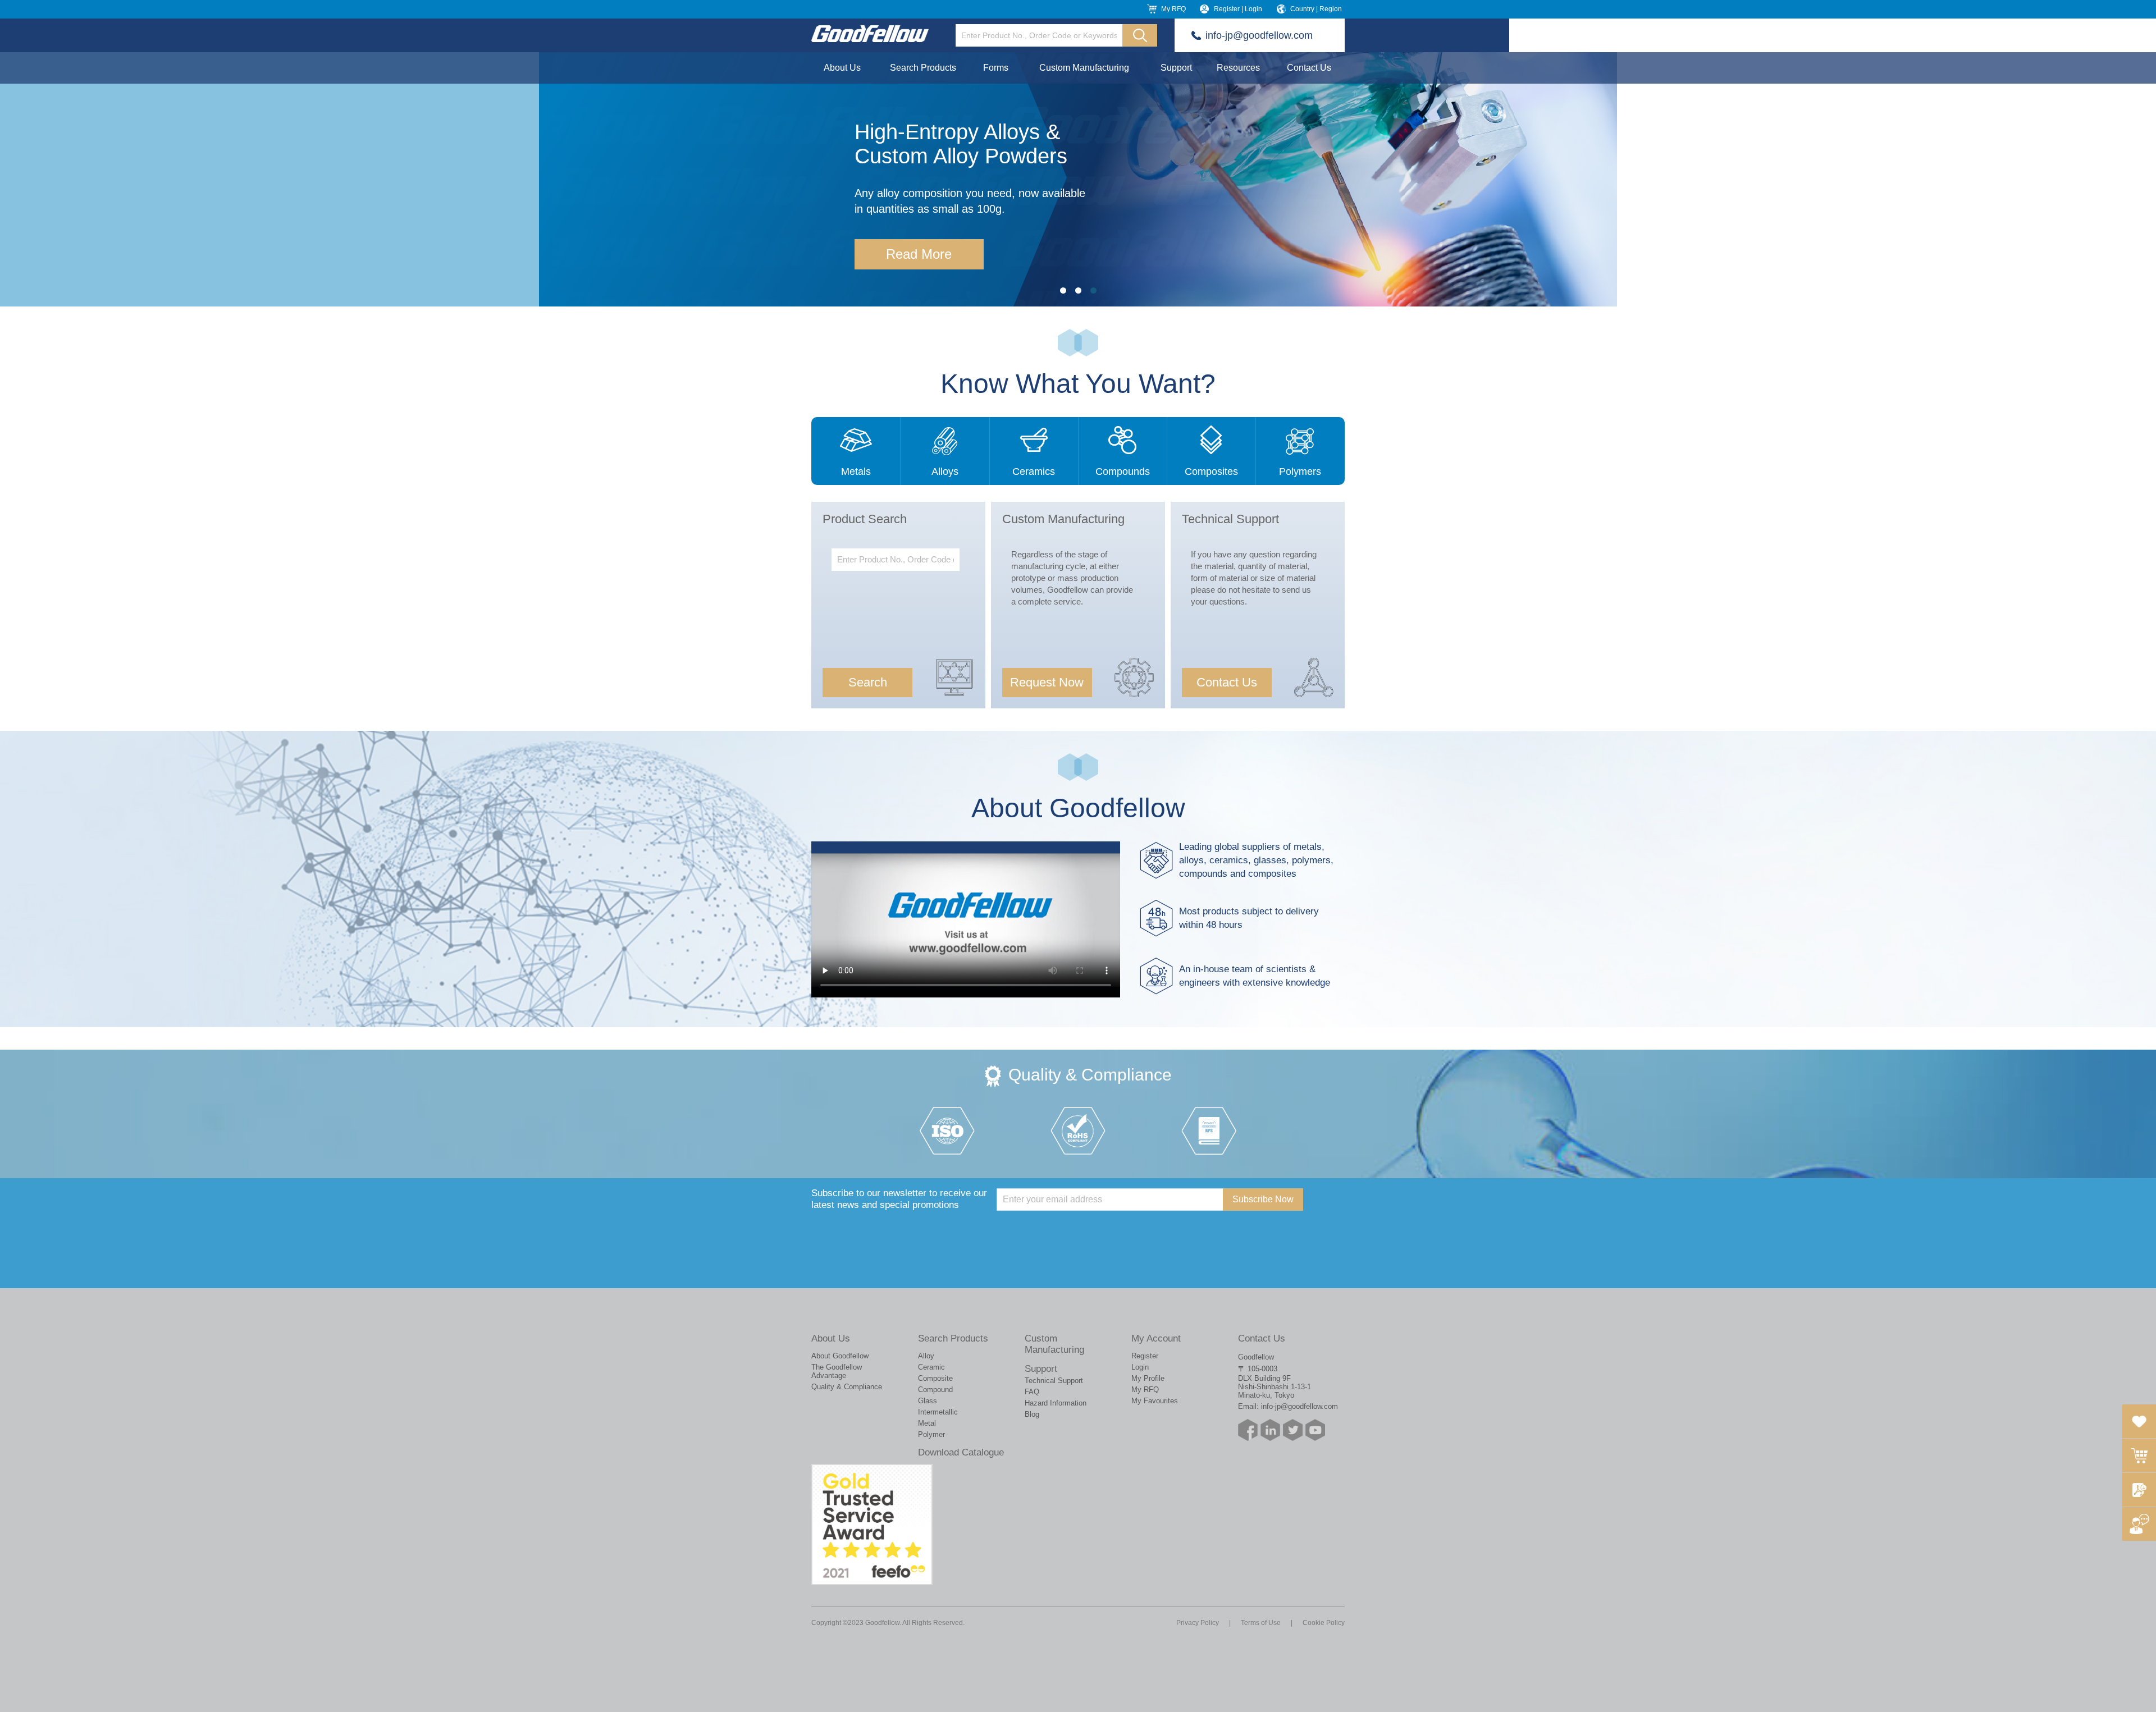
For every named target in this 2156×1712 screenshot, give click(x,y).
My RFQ (1173, 9)
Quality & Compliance (847, 1387)
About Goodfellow (840, 1356)
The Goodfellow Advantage (837, 1371)
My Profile (1148, 1378)
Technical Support (1054, 1381)
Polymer (931, 1434)
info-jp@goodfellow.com (1259, 35)
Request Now (1047, 682)
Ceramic (931, 1367)
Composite (935, 1378)
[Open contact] (2139, 1524)
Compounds (1123, 472)
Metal (927, 1423)
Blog (1032, 1414)
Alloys (945, 472)
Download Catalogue (961, 1452)
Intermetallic (938, 1412)
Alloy (926, 1356)
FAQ (1032, 1392)
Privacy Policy (1198, 1623)
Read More (919, 254)
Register (1145, 1356)
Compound (935, 1390)
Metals (856, 472)
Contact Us (1309, 68)
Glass (928, 1401)
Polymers (1300, 472)
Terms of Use (1261, 1623)
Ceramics (1034, 472)
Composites (1211, 472)
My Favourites (1155, 1401)
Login (1140, 1367)
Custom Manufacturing (1084, 68)
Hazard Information (1056, 1403)
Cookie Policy (1324, 1623)
